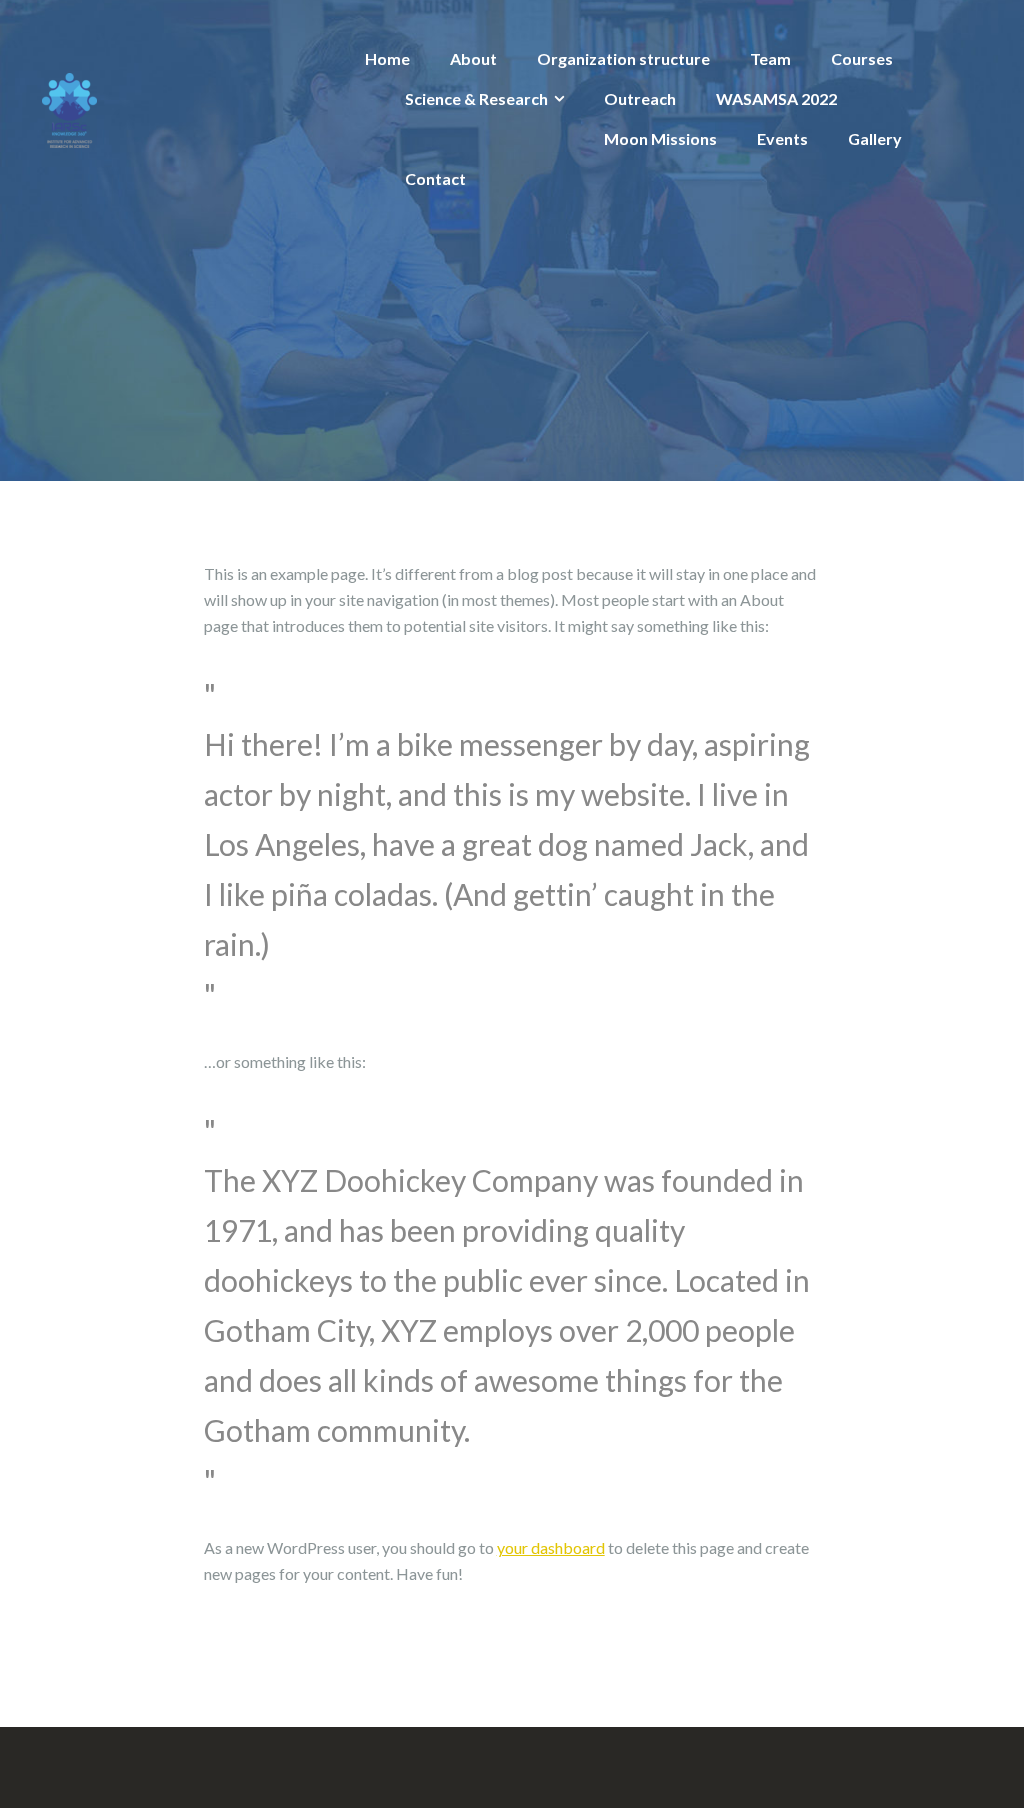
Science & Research (476, 98)
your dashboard (551, 1547)
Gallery (875, 138)
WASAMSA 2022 (776, 98)
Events (782, 138)
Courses (862, 58)
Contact (435, 178)
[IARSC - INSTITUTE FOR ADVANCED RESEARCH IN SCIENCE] (69, 107)
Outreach (640, 98)
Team (770, 58)
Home (387, 58)
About (473, 58)
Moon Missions (660, 138)
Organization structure (623, 58)
